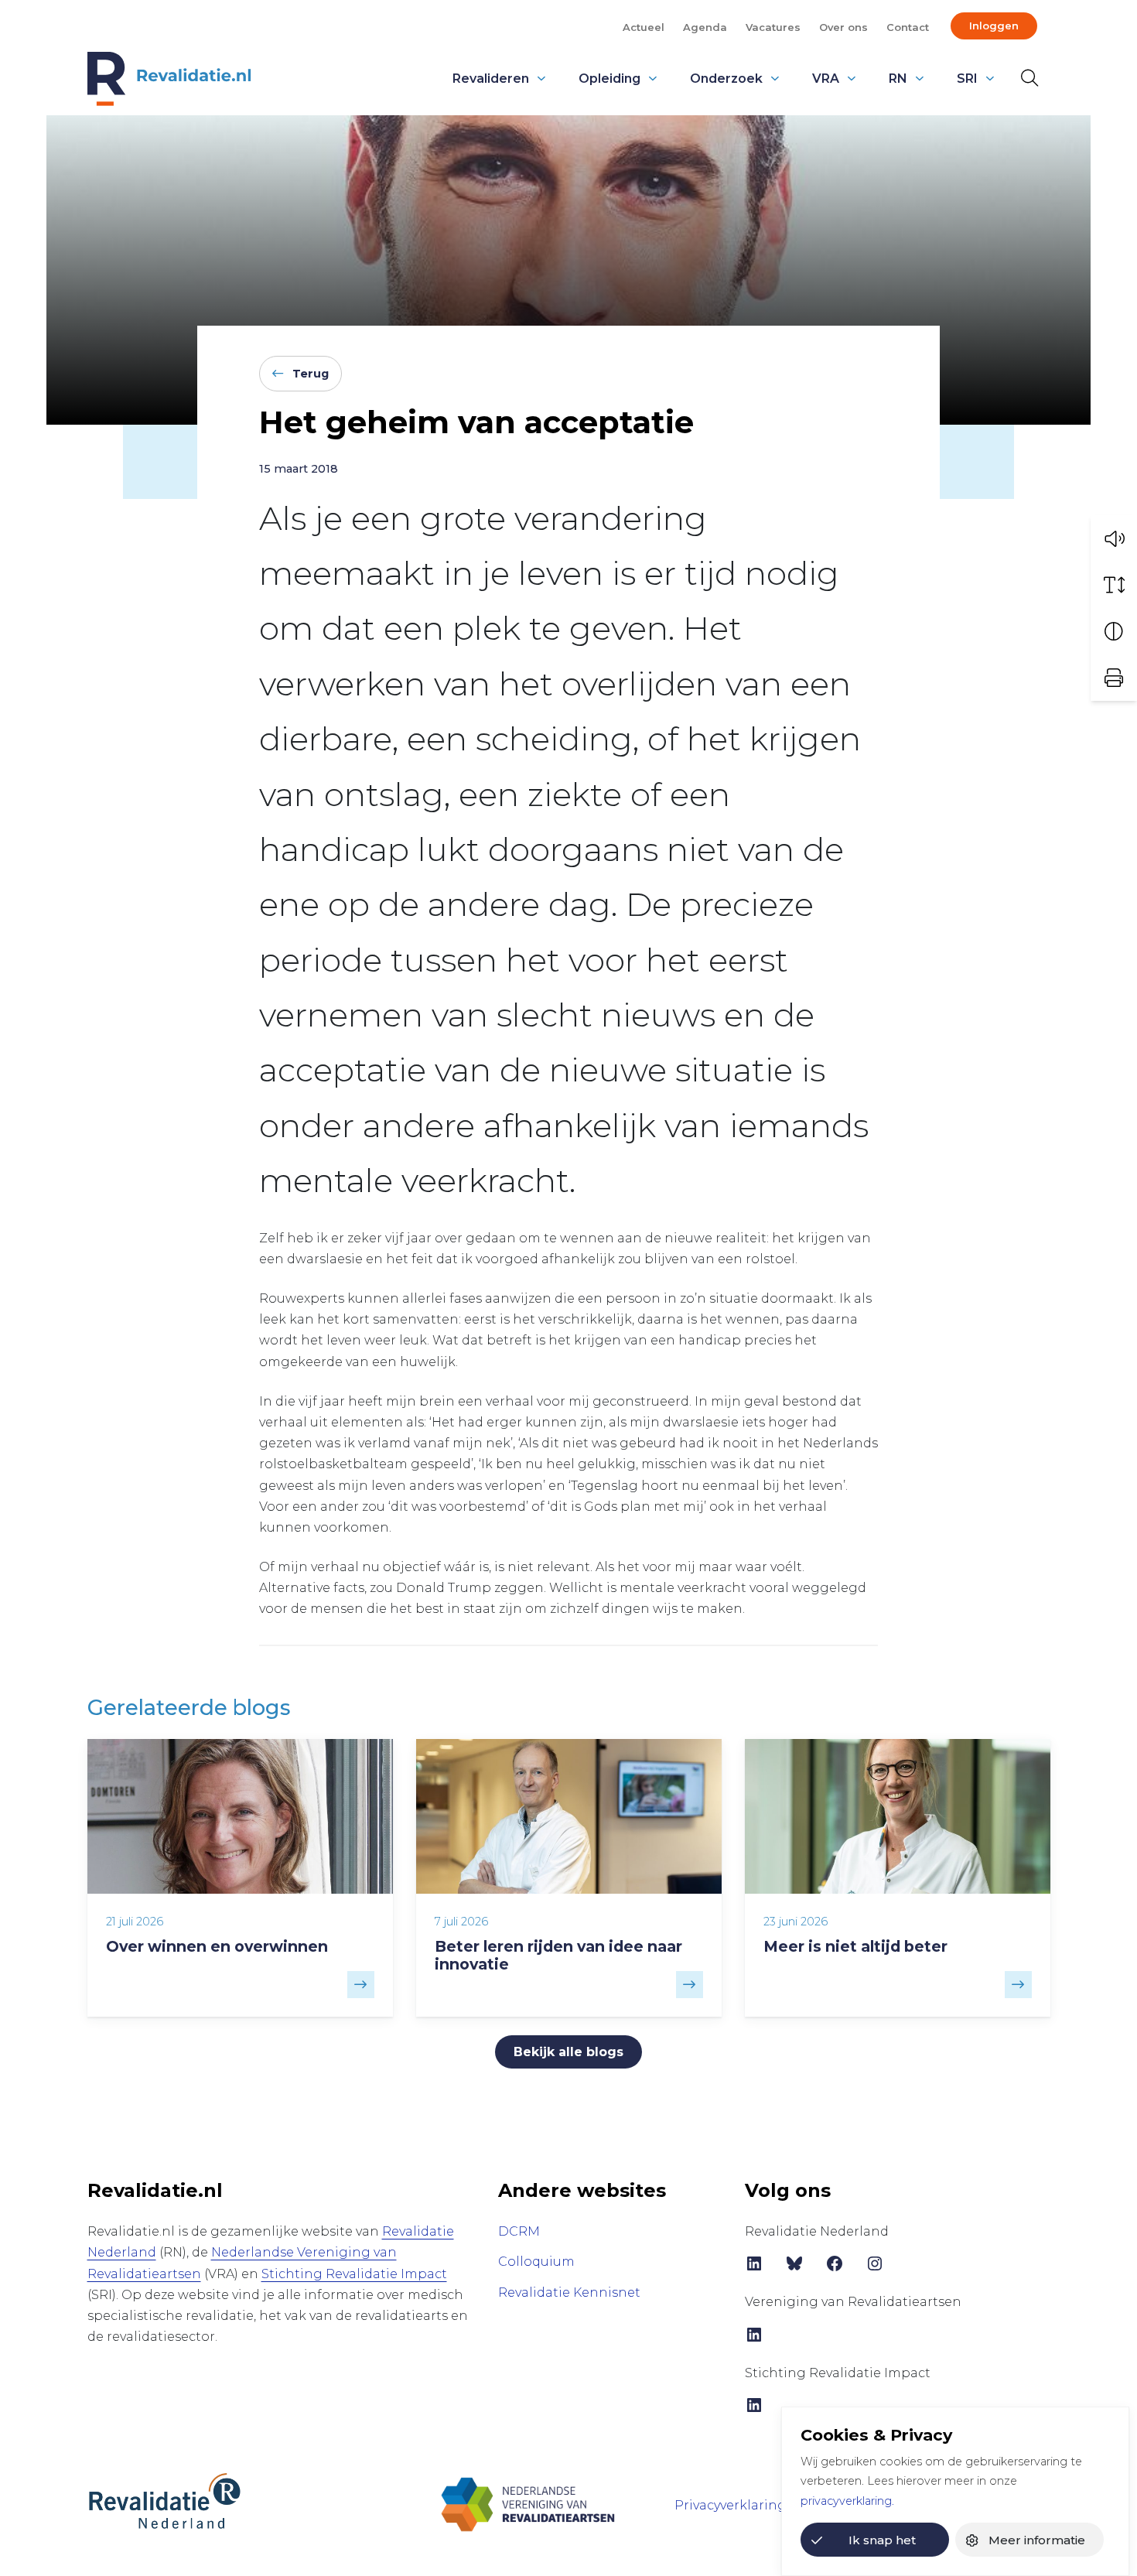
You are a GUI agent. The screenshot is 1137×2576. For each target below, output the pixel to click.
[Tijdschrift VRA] (528, 2504)
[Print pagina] (1114, 678)
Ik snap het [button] (882, 2540)
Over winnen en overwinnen (217, 1946)
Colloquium (536, 2262)
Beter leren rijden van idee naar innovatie (558, 1955)
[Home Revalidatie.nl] (170, 79)
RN (898, 79)
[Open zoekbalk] (1026, 78)
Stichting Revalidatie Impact (354, 2274)
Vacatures (773, 27)
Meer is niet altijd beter (855, 1946)
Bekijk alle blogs (568, 2052)
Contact (908, 27)
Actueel (644, 27)
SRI (967, 79)
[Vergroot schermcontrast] (1114, 631)
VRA (826, 79)
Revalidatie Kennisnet (569, 2292)
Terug (311, 374)
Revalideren (491, 79)
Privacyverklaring (731, 2505)
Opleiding (609, 79)
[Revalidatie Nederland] (165, 2500)
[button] (1114, 538)
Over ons (843, 27)
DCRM (519, 2231)
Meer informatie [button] (1037, 2540)
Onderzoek (726, 79)
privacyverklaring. (847, 2501)
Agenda (705, 27)
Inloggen (994, 26)
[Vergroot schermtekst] (1114, 585)
